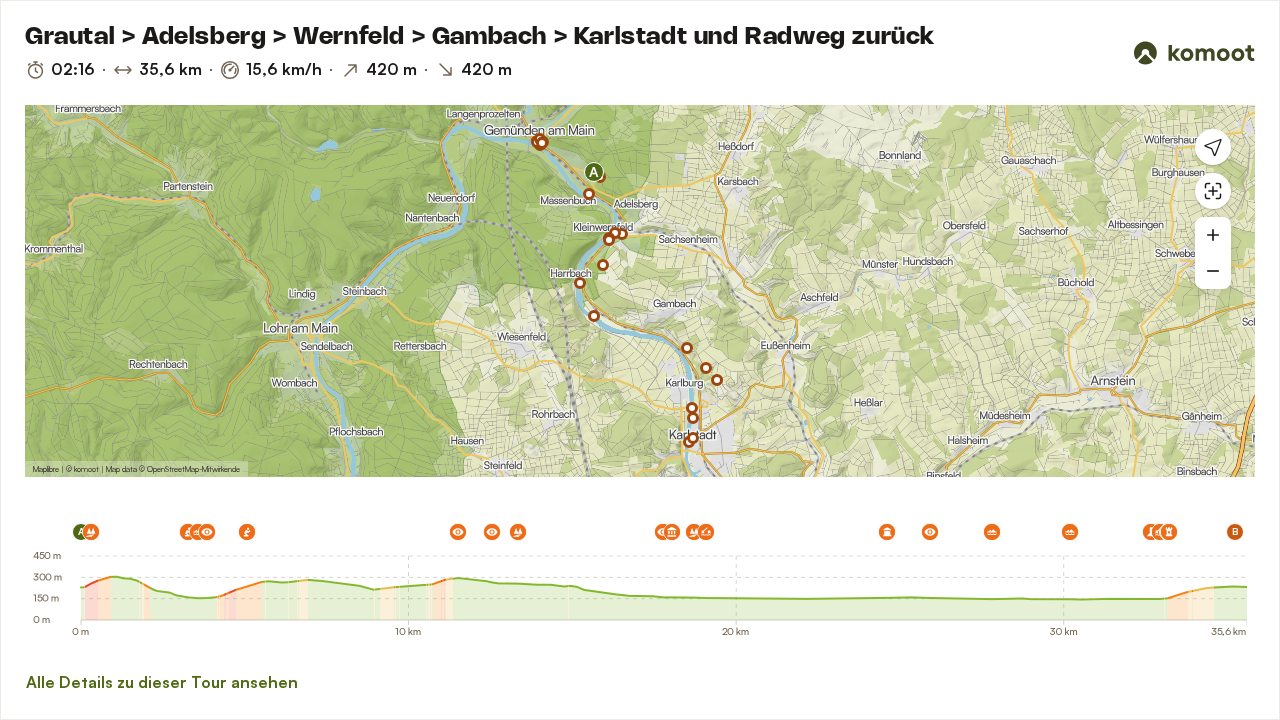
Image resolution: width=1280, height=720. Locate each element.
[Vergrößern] (1213, 235)
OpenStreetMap (173, 469)
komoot (86, 469)
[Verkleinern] (1213, 271)
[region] (640, 291)
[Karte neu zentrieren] (1213, 191)
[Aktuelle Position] (1213, 147)
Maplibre (46, 469)
